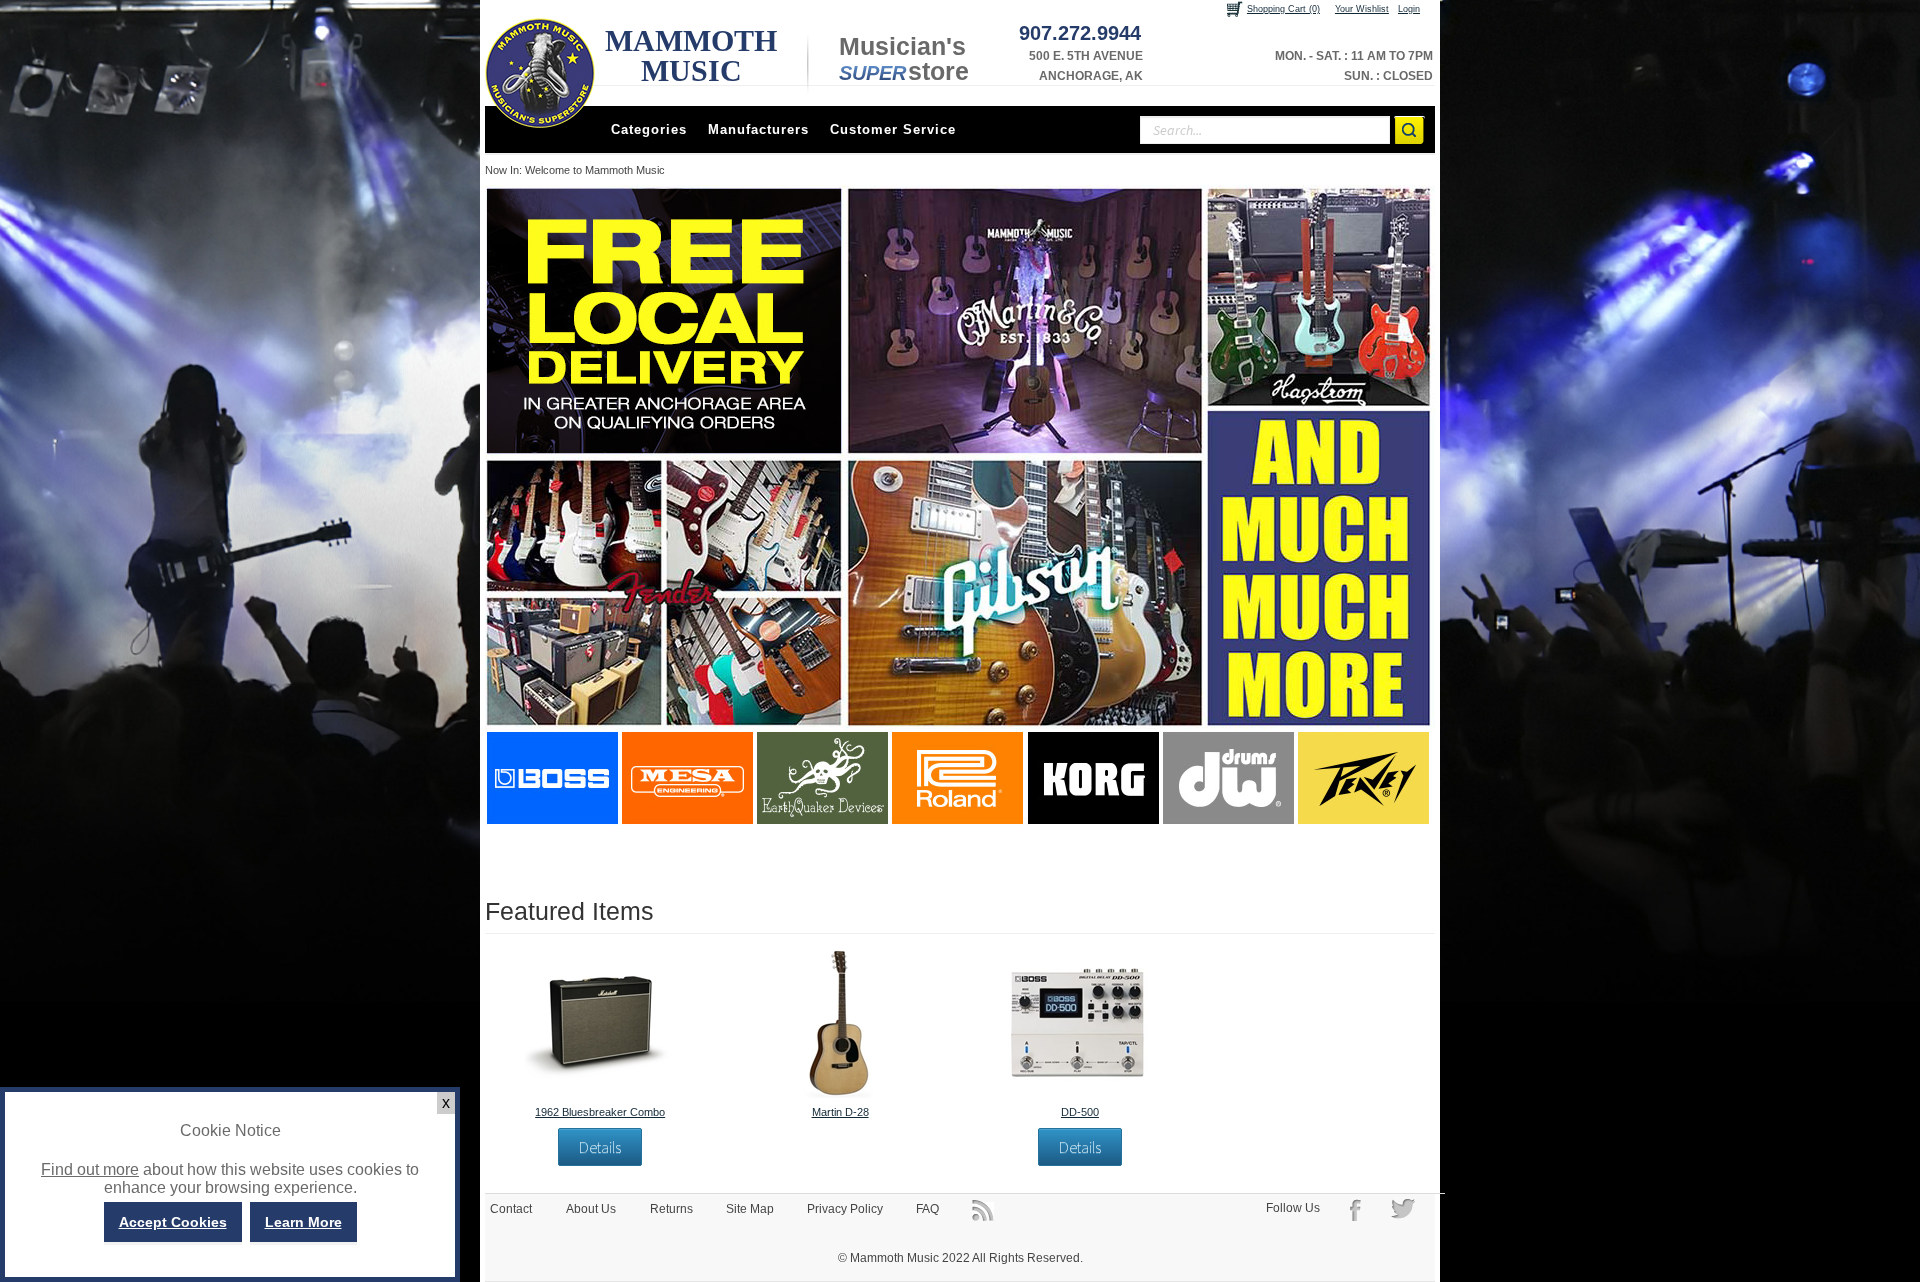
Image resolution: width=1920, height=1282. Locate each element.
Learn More (303, 1222)
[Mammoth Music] (540, 73)
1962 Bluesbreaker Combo (600, 1112)
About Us (591, 1209)
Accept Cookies (173, 1222)
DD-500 (1080, 1112)
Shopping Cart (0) (1283, 9)
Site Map (750, 1209)
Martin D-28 (840, 1112)
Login (1409, 9)
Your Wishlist (1362, 9)
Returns (671, 1209)
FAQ (927, 1209)
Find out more (90, 1169)
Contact (511, 1209)
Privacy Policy (845, 1209)
